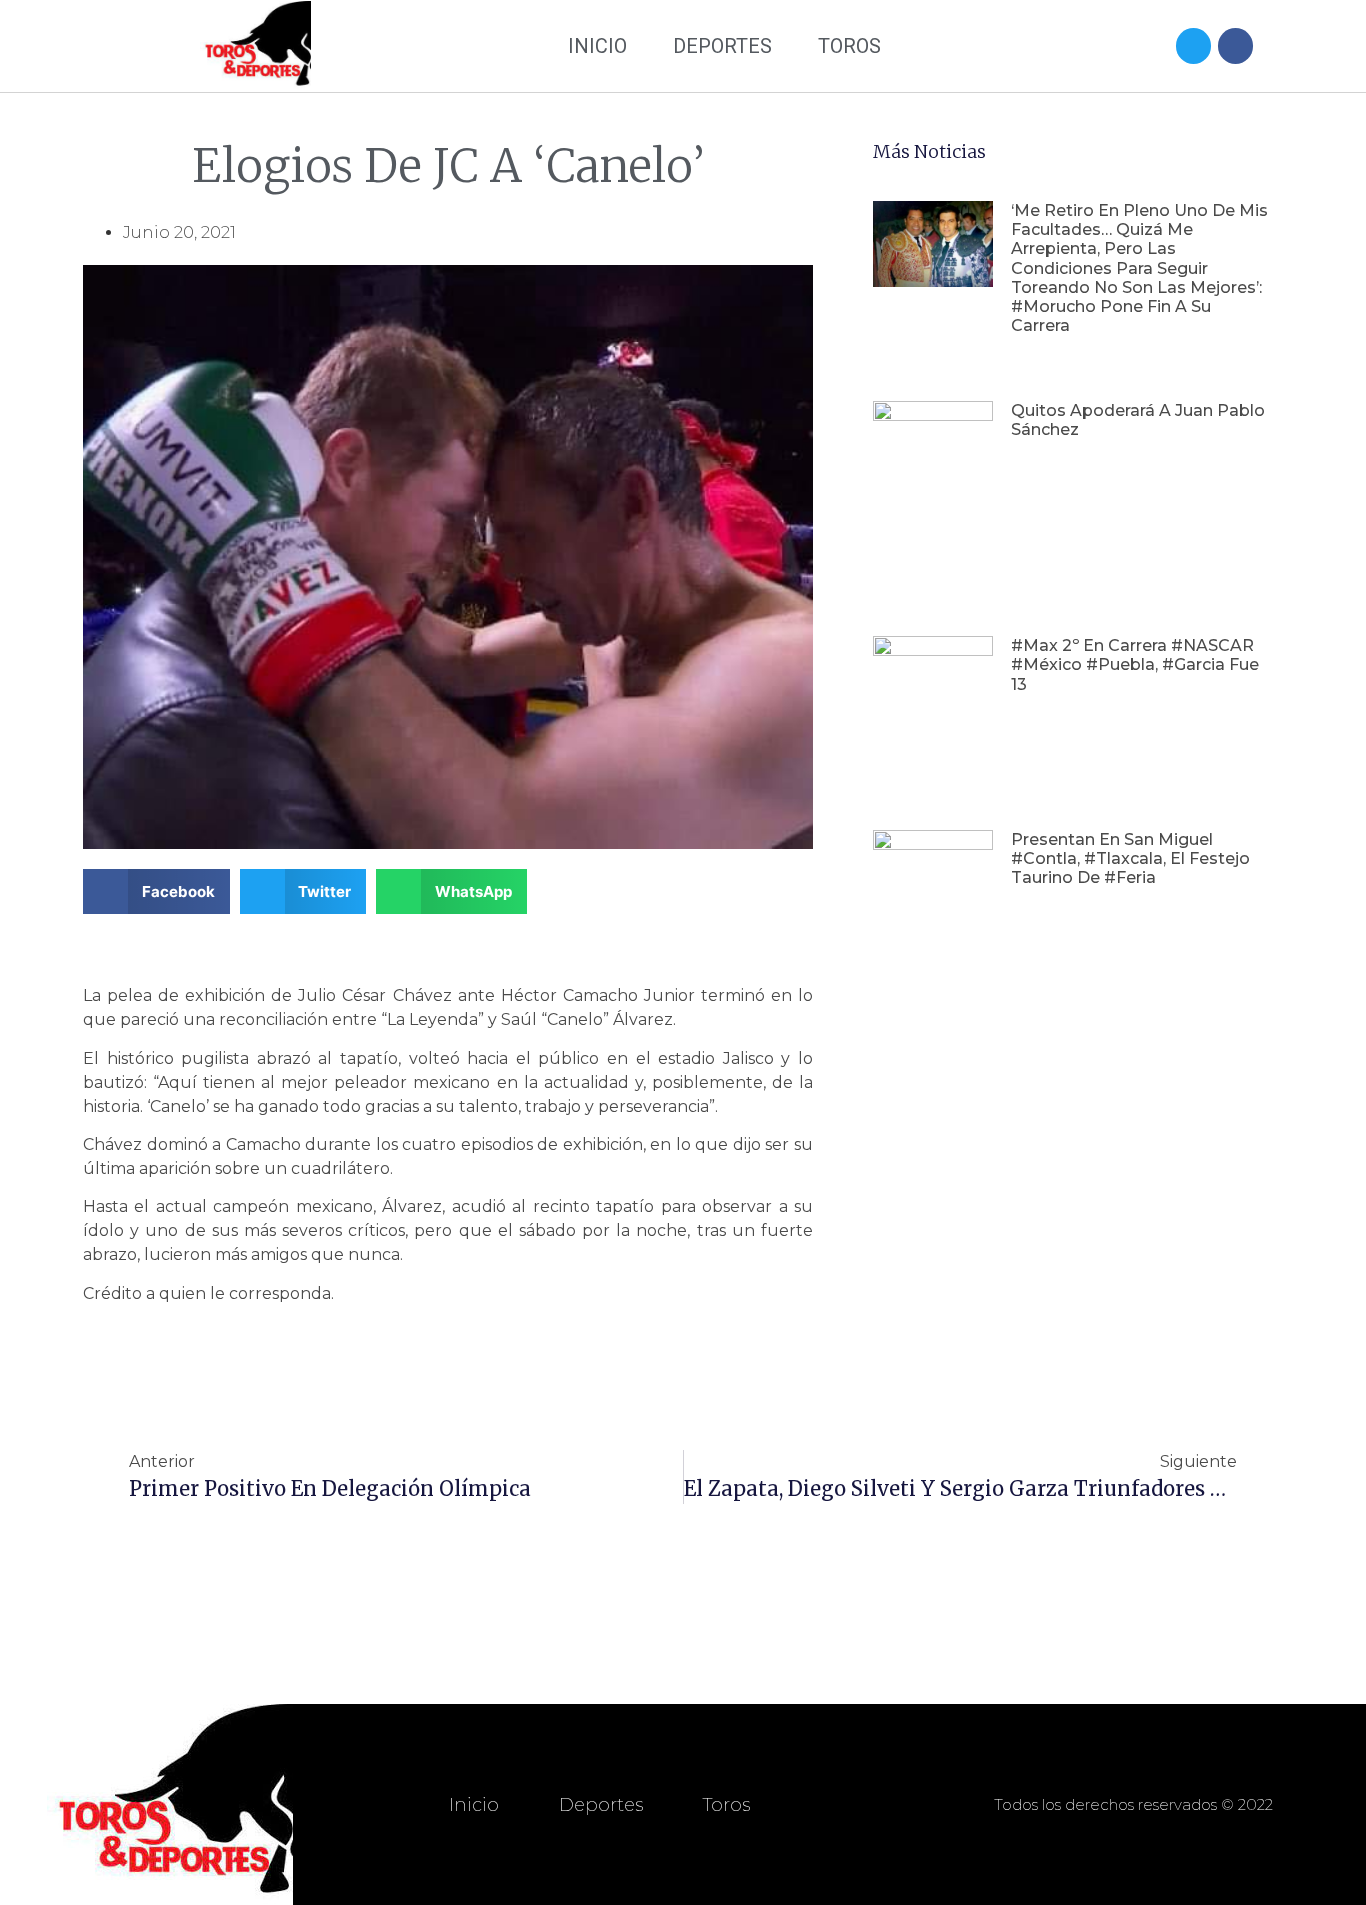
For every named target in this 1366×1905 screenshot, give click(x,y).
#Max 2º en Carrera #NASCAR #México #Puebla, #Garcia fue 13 (1135, 664)
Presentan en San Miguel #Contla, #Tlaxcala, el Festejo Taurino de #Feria (1130, 858)
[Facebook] (1235, 45)
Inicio (597, 46)
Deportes (722, 46)
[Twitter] (1193, 45)
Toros (849, 46)
